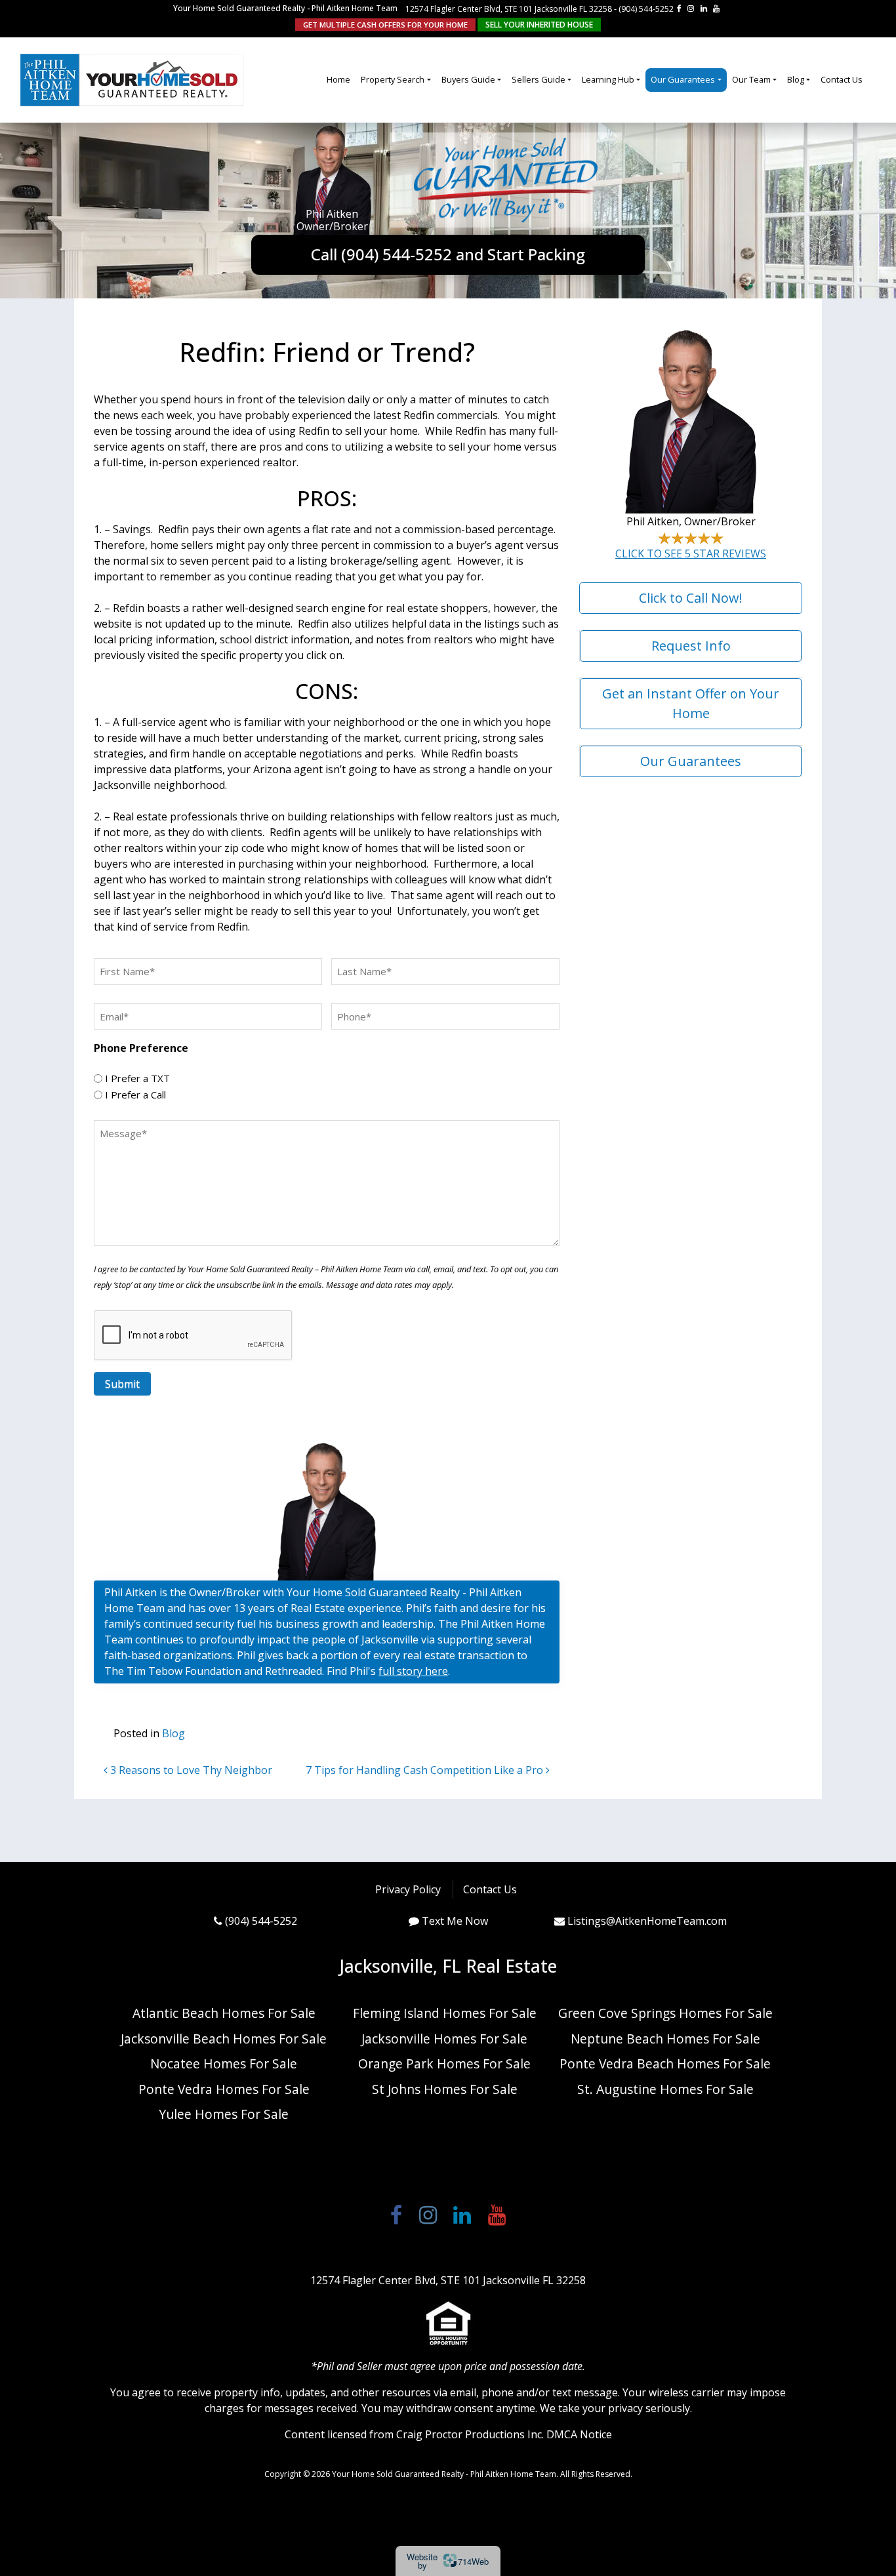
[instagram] (691, 8)
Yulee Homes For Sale (224, 2114)
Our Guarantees (683, 79)
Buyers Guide (468, 79)
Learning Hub (608, 79)
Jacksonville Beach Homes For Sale (224, 2039)
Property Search (393, 79)
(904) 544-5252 (646, 9)
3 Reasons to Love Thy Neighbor (190, 1770)
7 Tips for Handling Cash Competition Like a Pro (426, 1770)
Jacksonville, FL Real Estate (448, 1966)
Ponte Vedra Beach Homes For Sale (665, 2063)
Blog (796, 79)
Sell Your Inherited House (539, 25)
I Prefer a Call (135, 1095)
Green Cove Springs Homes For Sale (665, 2013)
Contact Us (842, 79)
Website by (448, 2561)
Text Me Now (455, 1921)
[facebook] (679, 8)
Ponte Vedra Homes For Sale (224, 2089)
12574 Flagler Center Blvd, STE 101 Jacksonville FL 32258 (509, 9)
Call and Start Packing (448, 254)
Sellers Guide (539, 79)
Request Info (691, 646)
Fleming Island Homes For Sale (445, 2013)
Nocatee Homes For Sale (224, 2063)
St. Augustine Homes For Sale (665, 2089)
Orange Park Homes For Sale (444, 2063)
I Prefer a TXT (137, 1078)
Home (338, 79)
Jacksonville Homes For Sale (444, 2039)
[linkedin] (704, 8)
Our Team (751, 79)
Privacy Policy (408, 1889)
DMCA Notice (579, 2434)
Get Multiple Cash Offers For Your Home (385, 25)
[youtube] (716, 8)
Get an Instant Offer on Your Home (691, 703)
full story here (413, 1671)
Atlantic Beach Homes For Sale (224, 2013)
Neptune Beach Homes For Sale (665, 2039)
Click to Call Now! (691, 598)
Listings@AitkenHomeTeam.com (647, 1921)
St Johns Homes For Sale (445, 2089)
